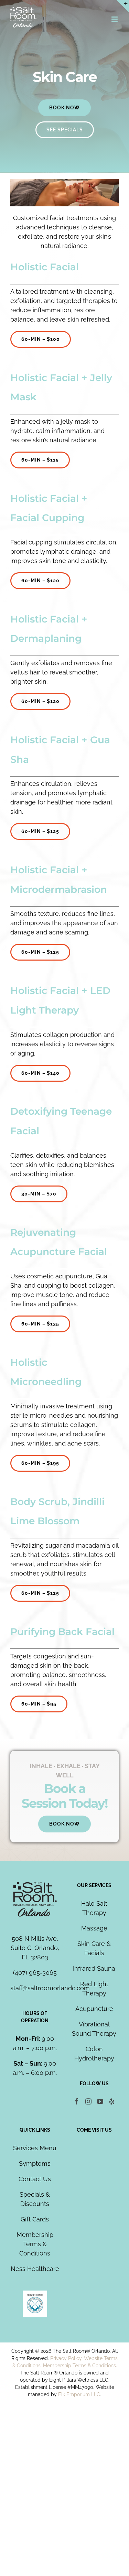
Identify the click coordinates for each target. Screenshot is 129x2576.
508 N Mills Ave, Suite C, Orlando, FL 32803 (35, 1948)
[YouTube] (100, 2101)
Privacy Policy (66, 2358)
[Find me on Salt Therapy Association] (35, 2295)
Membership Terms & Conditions (35, 2244)
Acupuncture (94, 2009)
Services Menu (35, 2148)
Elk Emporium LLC (79, 2394)
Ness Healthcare (35, 2269)
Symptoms (35, 2163)
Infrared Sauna (94, 1968)
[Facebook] (77, 2101)
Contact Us (35, 2179)
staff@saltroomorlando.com (50, 1988)
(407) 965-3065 (35, 1973)
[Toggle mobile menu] (115, 19)
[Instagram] (88, 2101)
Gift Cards (35, 2219)
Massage (94, 1928)
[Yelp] (112, 2101)
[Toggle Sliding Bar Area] (123, 6)
